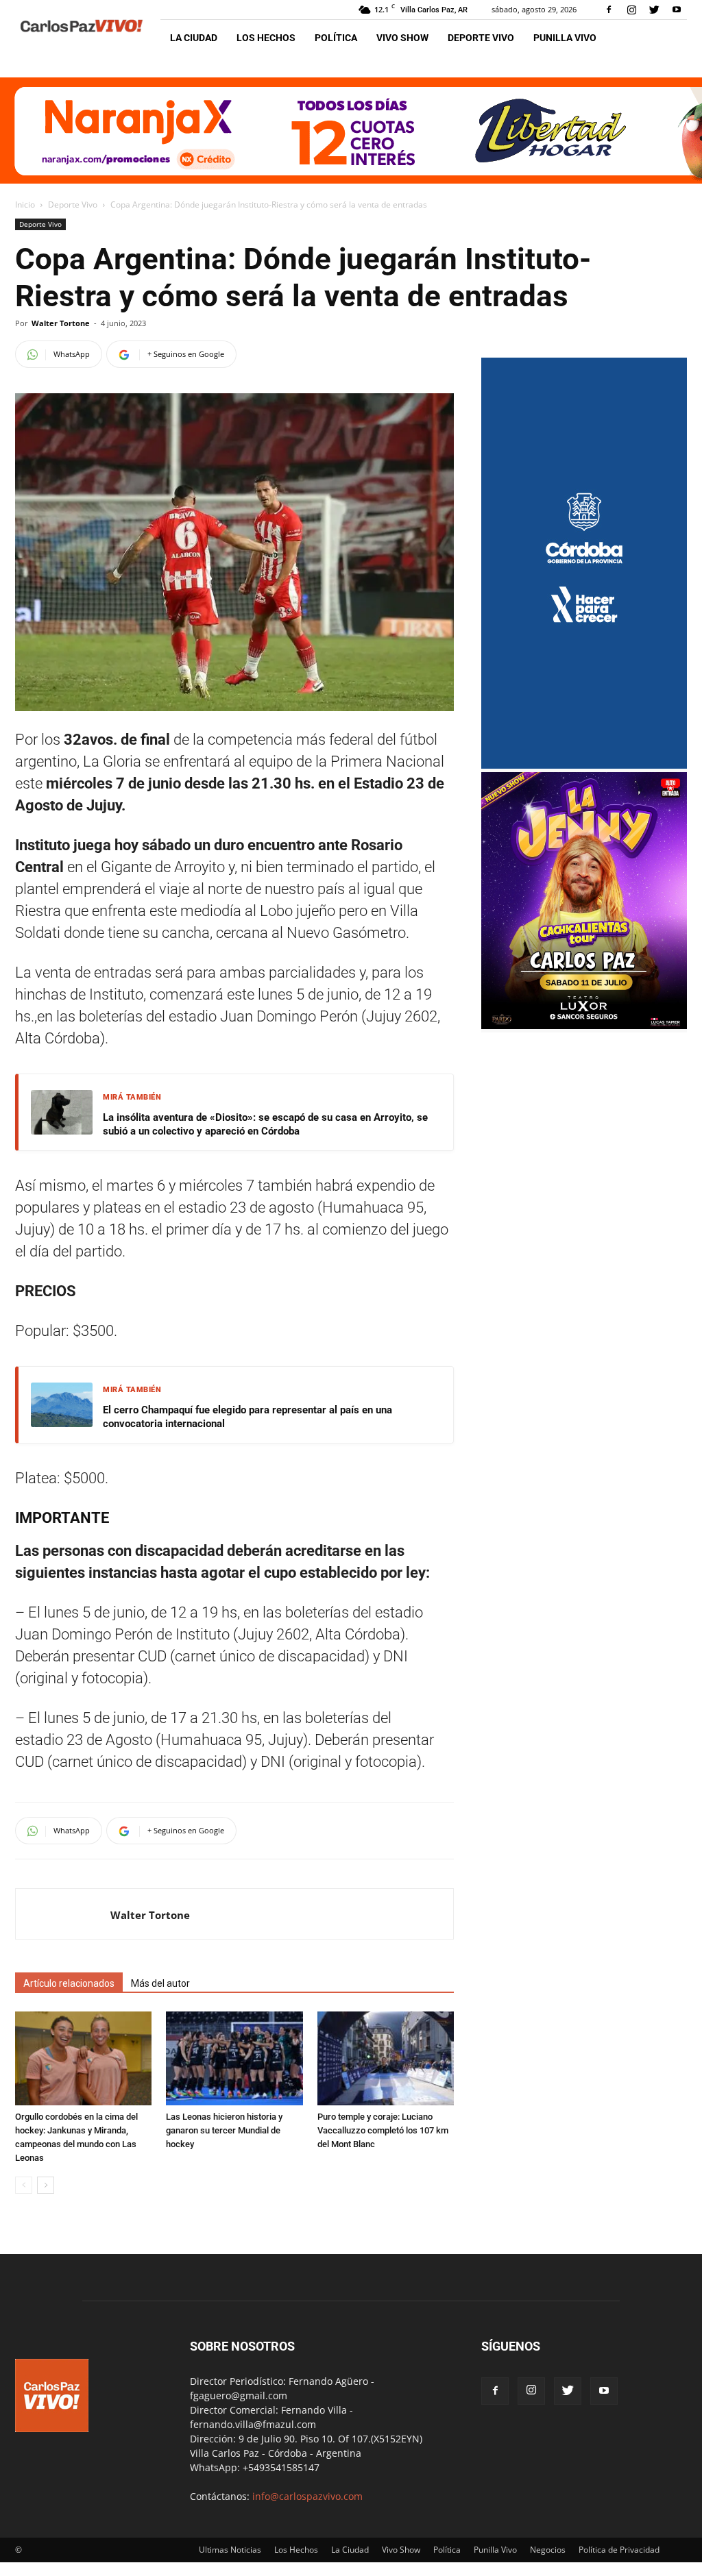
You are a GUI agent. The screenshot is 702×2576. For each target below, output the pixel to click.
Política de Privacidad (619, 2550)
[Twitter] (654, 10)
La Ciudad (194, 38)
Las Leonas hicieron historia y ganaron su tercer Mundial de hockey (224, 2130)
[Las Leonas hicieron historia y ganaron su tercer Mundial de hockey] (234, 2058)
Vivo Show (402, 38)
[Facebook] (609, 10)
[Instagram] (631, 10)
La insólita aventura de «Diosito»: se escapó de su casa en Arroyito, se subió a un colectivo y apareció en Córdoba (265, 1124)
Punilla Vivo (565, 38)
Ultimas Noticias (230, 2550)
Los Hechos (266, 38)
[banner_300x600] (584, 765)
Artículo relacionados (69, 1983)
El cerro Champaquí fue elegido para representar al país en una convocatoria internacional (247, 1417)
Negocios (548, 2550)
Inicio (25, 205)
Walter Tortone (61, 323)
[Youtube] (677, 10)
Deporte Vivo (481, 38)
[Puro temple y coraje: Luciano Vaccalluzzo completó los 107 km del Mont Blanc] (386, 2058)
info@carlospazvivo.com (307, 2496)
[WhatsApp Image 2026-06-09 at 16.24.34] (584, 1025)
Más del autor (160, 1983)
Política (336, 38)
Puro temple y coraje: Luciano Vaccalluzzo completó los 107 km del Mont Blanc (383, 2130)
